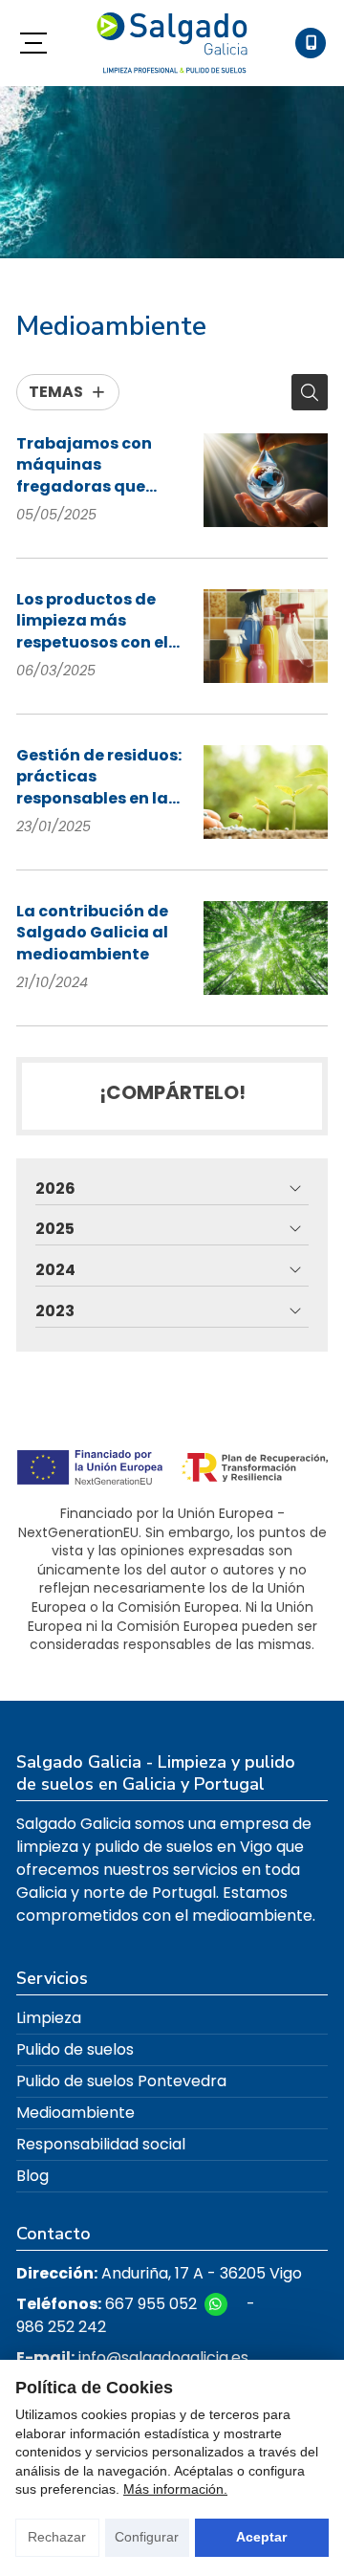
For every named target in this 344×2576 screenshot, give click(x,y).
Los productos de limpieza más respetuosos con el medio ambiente (92, 621)
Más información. (175, 2489)
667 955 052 (151, 2304)
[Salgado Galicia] (172, 43)
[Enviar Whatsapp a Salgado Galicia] (216, 2304)
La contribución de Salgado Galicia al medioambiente (92, 933)
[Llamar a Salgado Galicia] (311, 43)
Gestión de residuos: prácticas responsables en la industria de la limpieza (99, 777)
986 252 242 (61, 2327)
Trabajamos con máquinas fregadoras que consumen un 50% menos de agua (89, 465)
